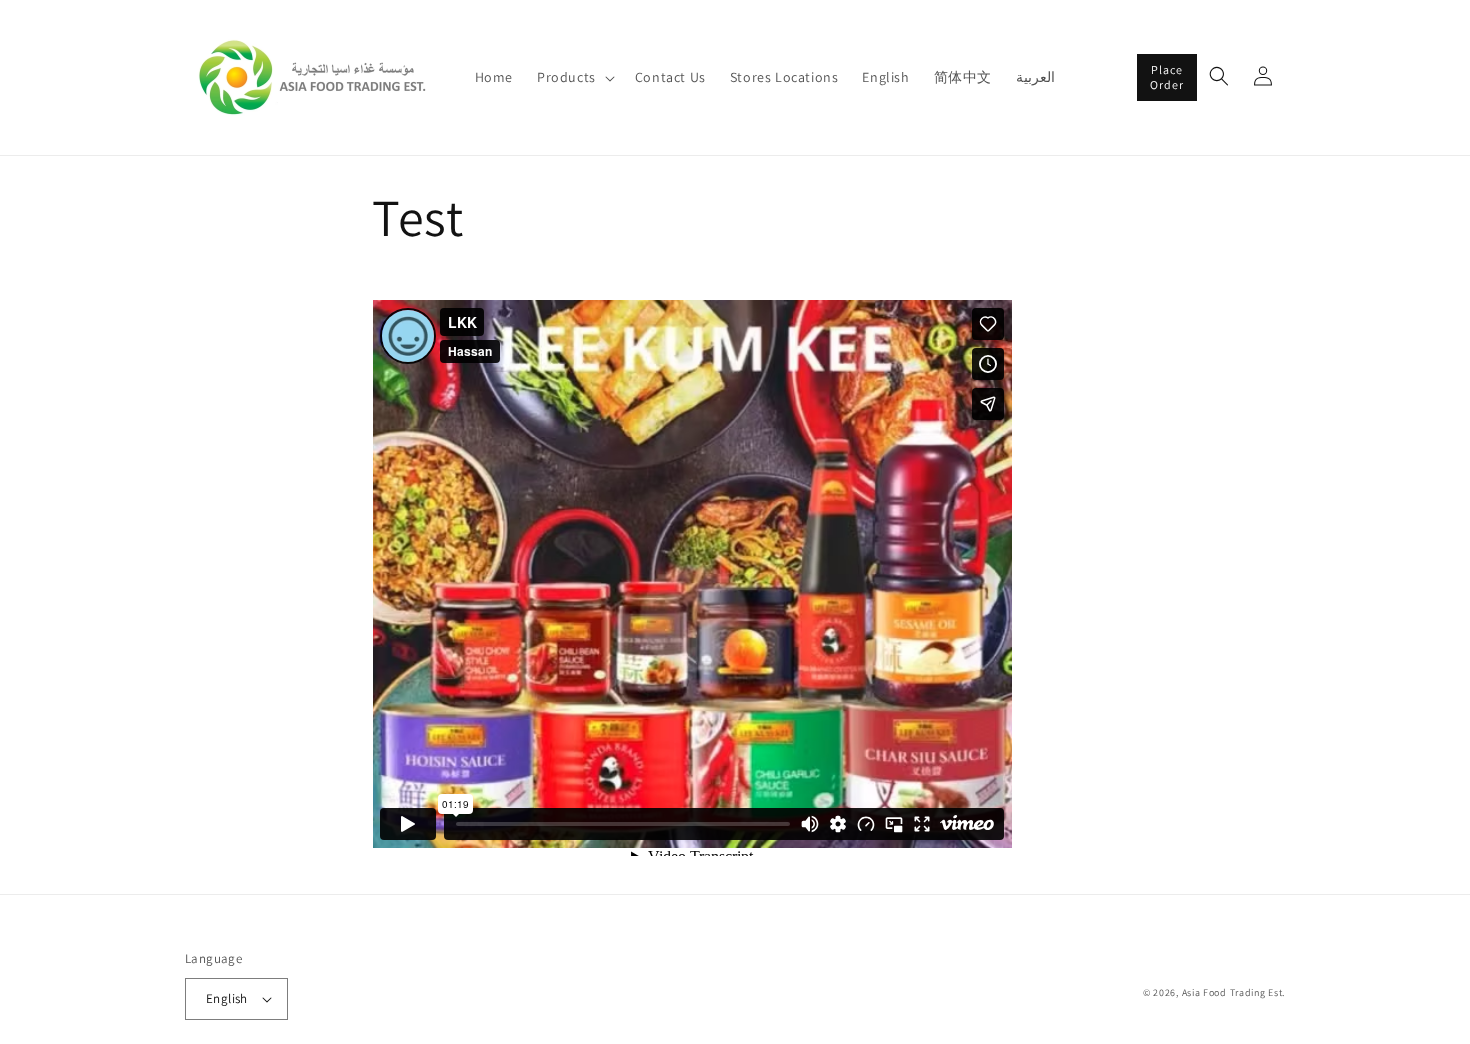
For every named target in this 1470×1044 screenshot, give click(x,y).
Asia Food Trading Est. (1233, 992)
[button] (574, 77)
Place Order (1167, 76)
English (227, 998)
